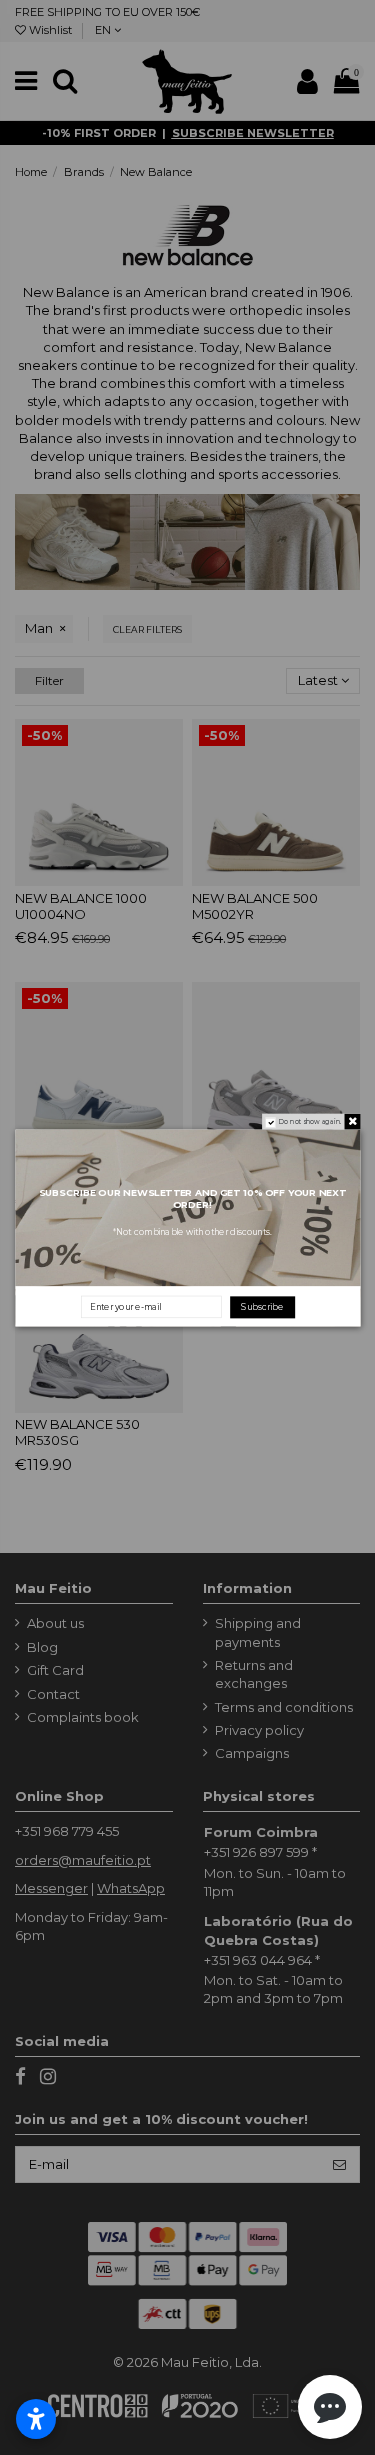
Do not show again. (310, 1122)
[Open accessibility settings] (36, 2419)
